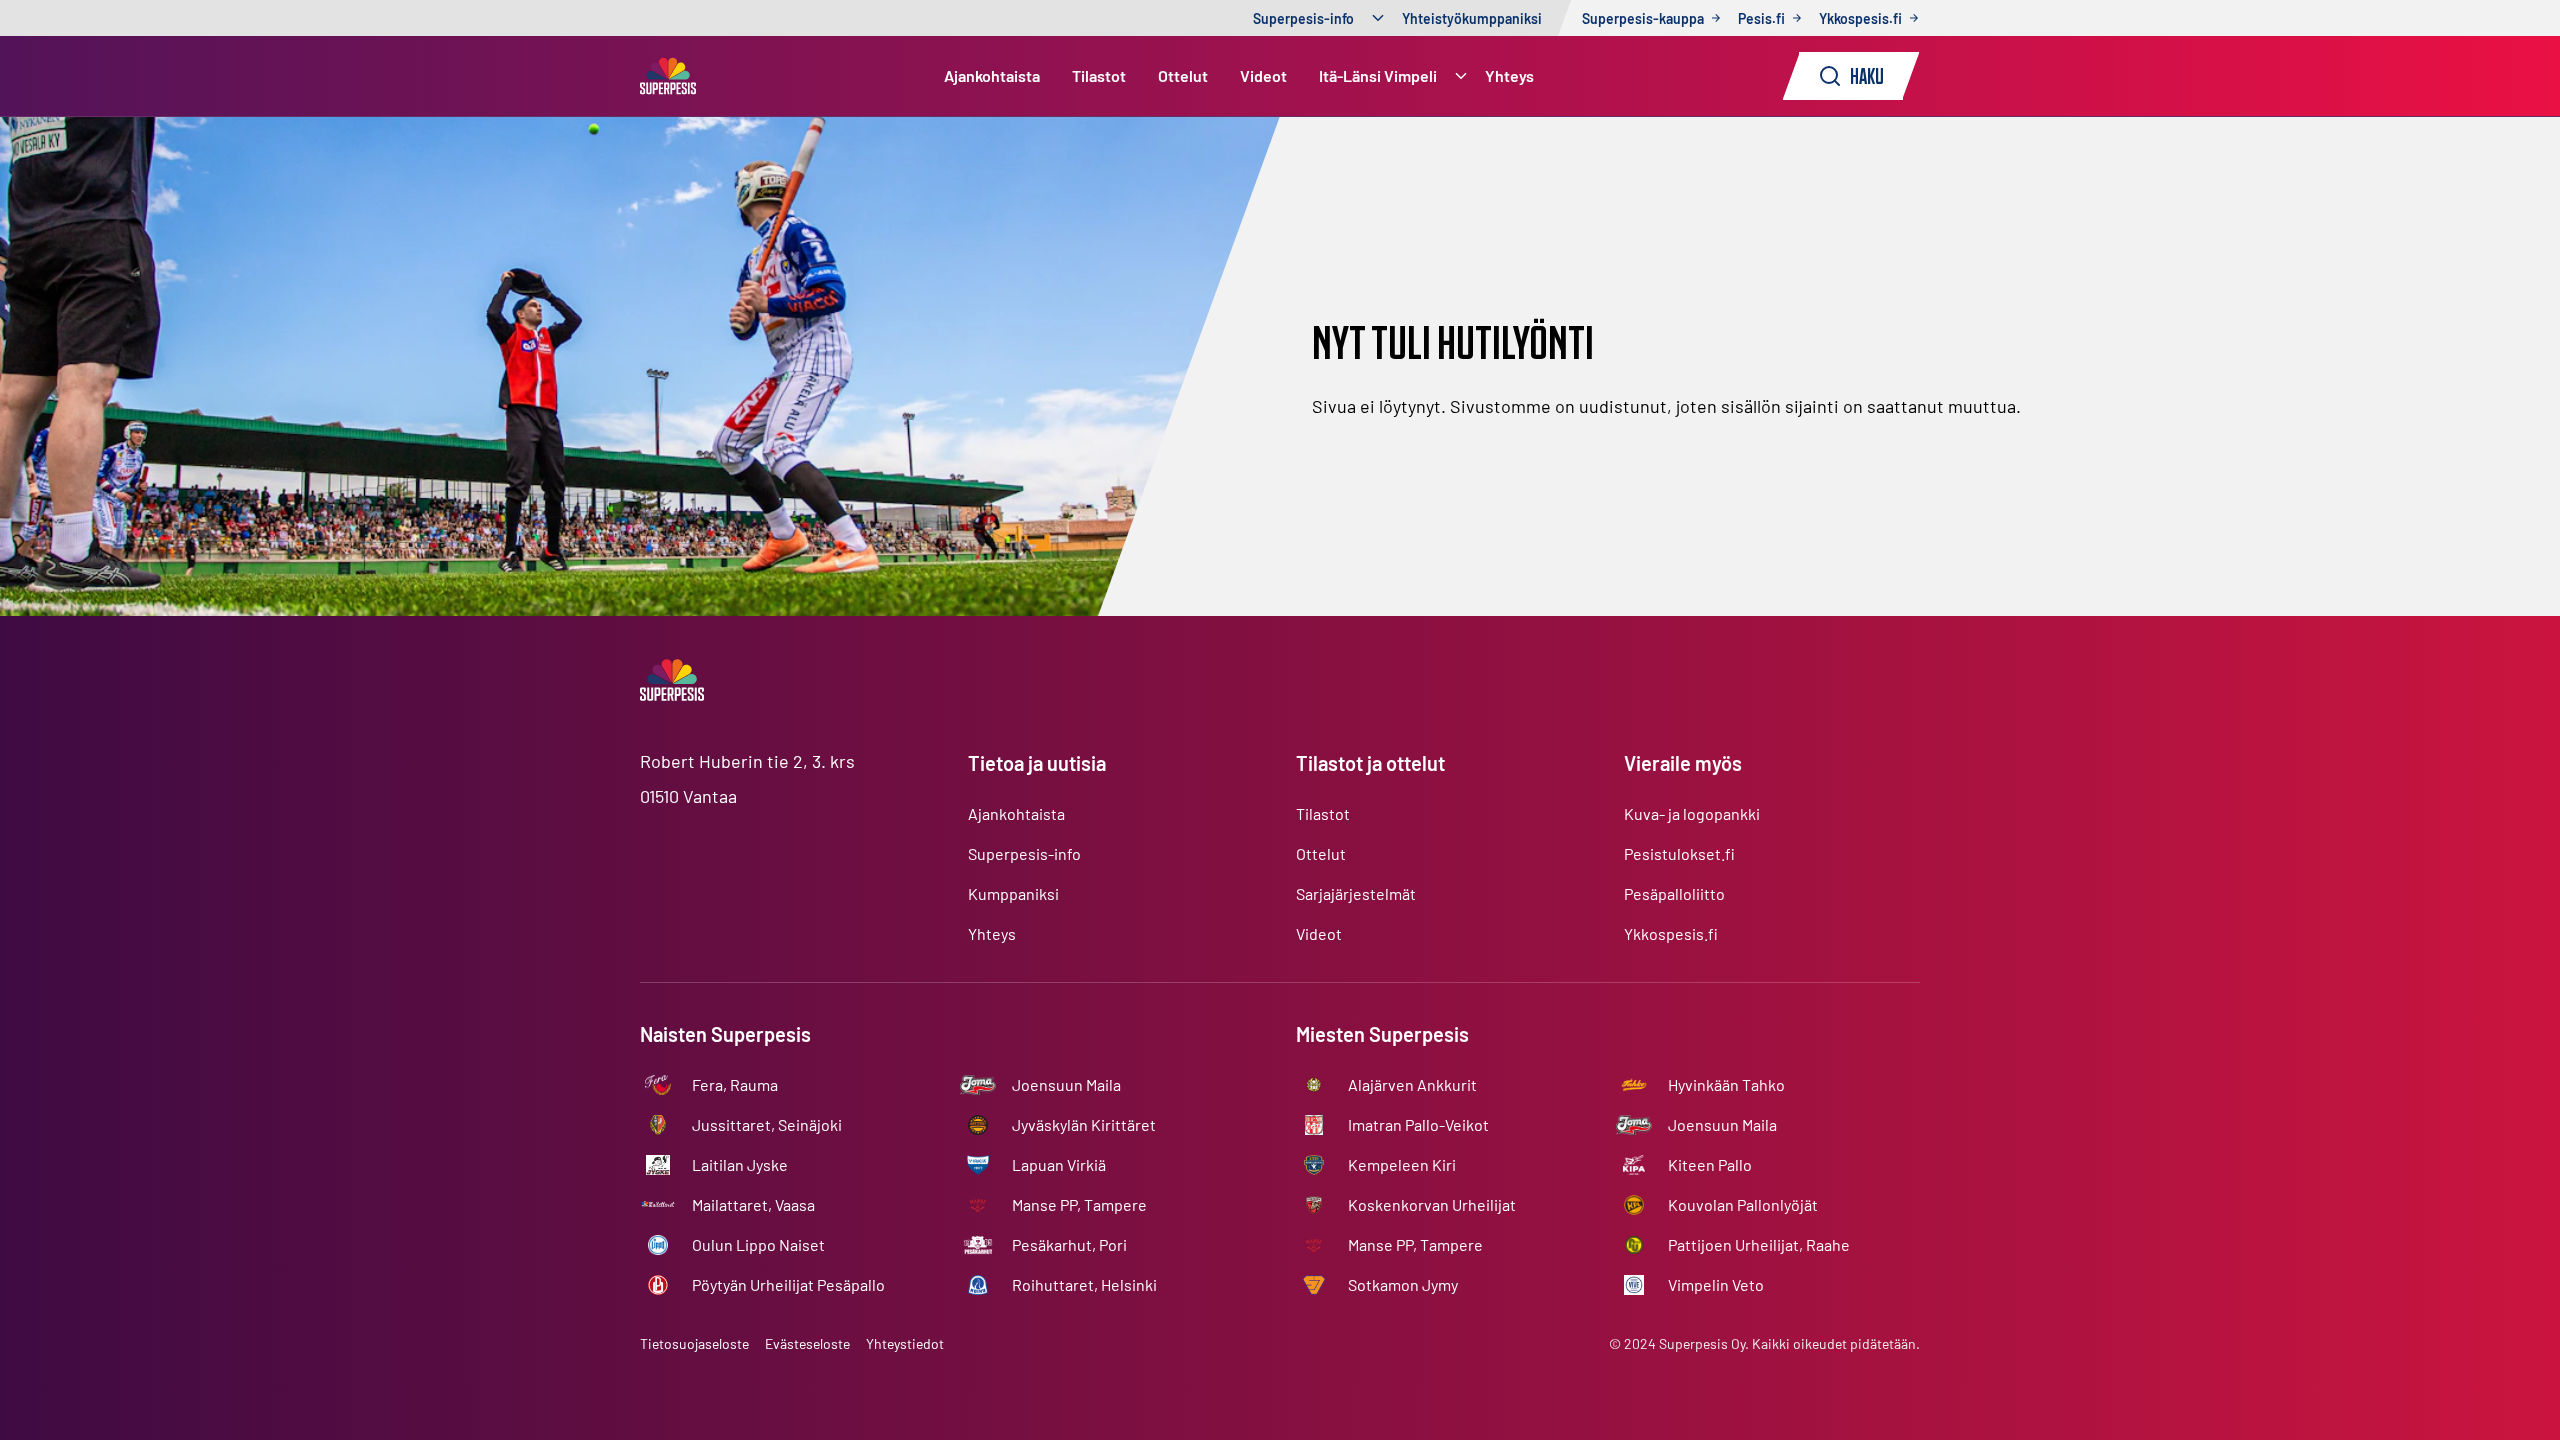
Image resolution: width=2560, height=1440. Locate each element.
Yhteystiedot (905, 1343)
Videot (1263, 75)
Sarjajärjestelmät (1356, 893)
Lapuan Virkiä (1059, 1164)
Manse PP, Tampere (1079, 1204)
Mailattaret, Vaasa (753, 1204)
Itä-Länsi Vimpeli (1378, 75)
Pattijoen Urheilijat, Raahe (1759, 1244)
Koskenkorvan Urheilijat (1432, 1204)
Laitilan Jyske (740, 1164)
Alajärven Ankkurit (1412, 1084)
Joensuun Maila (1066, 1084)
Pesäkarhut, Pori (1069, 1244)
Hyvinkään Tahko (1726, 1084)
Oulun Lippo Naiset (758, 1244)
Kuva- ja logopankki (1692, 813)
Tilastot (1099, 75)
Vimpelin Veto (1716, 1284)
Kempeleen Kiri (1402, 1164)
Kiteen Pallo (1710, 1164)
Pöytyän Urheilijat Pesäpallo (788, 1284)
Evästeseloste (807, 1343)
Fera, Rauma (735, 1084)
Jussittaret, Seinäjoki (767, 1124)
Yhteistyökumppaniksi (1472, 18)
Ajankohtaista (992, 75)
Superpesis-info (1303, 18)
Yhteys (1509, 75)
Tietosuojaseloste (694, 1343)
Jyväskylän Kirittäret (1084, 1124)
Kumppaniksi (1013, 893)
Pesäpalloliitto (1674, 893)
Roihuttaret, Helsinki (1084, 1284)
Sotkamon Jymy (1403, 1284)
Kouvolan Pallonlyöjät (1743, 1204)
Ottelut (1183, 75)
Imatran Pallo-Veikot (1418, 1124)
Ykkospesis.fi (1671, 933)
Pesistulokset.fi (1679, 853)
